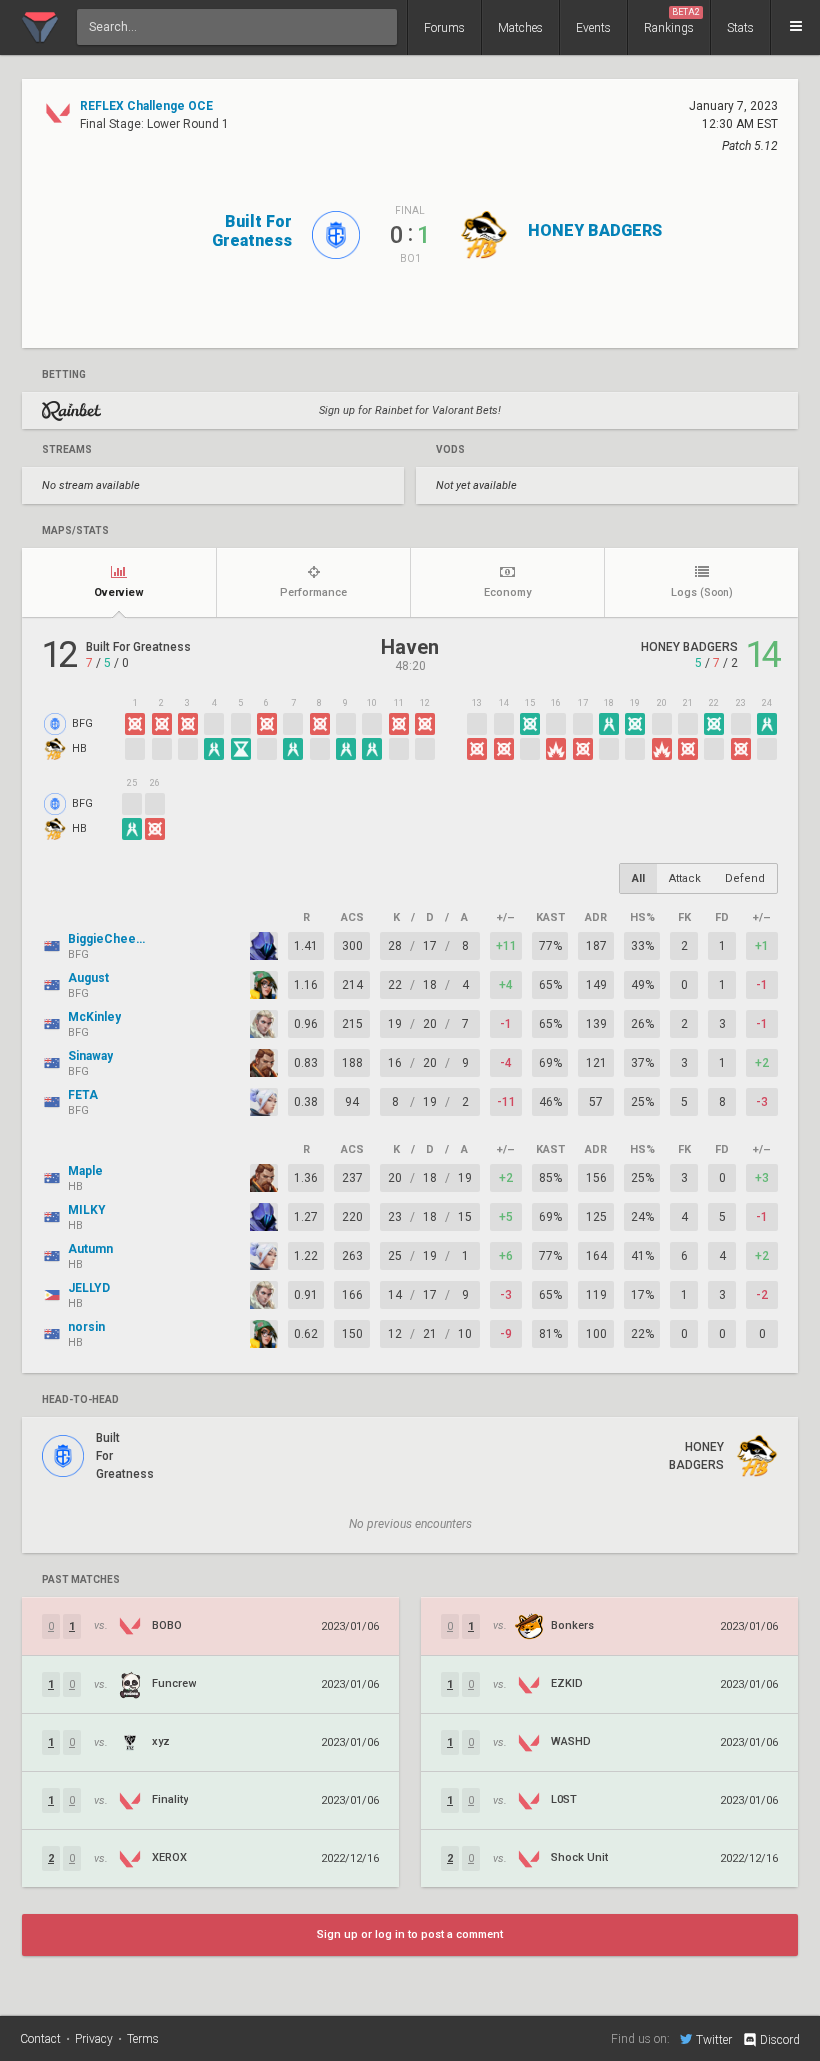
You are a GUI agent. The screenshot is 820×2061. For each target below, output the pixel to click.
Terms (143, 2039)
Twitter (714, 2039)
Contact (40, 2039)
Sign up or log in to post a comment (410, 1934)
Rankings (672, 21)
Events (593, 28)
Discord (780, 2040)
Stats (740, 28)
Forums (444, 28)
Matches (520, 28)
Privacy (94, 2039)
